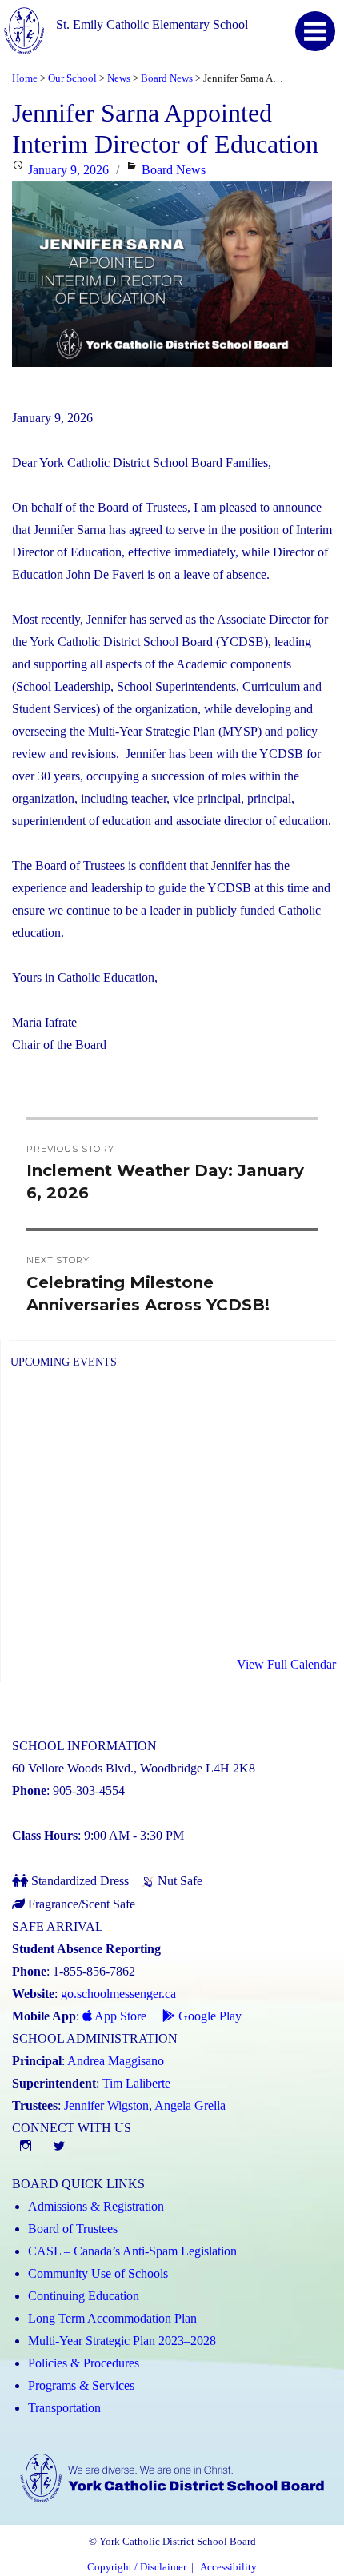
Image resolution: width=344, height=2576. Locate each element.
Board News (174, 170)
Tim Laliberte (136, 2083)
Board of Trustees (73, 2229)
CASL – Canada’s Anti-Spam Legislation (132, 2251)
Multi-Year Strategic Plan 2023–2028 (122, 2341)
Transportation (64, 2408)
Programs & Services (81, 2385)
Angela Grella (190, 2105)
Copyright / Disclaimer (137, 2567)
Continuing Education (84, 2296)
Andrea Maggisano (116, 2061)
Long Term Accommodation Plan (112, 2318)
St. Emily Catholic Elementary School (152, 24)
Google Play (208, 2016)
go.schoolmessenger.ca (118, 1994)
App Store (119, 2016)
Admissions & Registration (96, 2206)
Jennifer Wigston (106, 2105)
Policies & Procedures (84, 2363)
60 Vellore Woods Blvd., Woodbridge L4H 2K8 (134, 1768)
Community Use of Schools (98, 2273)
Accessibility (228, 2567)
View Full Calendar (286, 1664)
